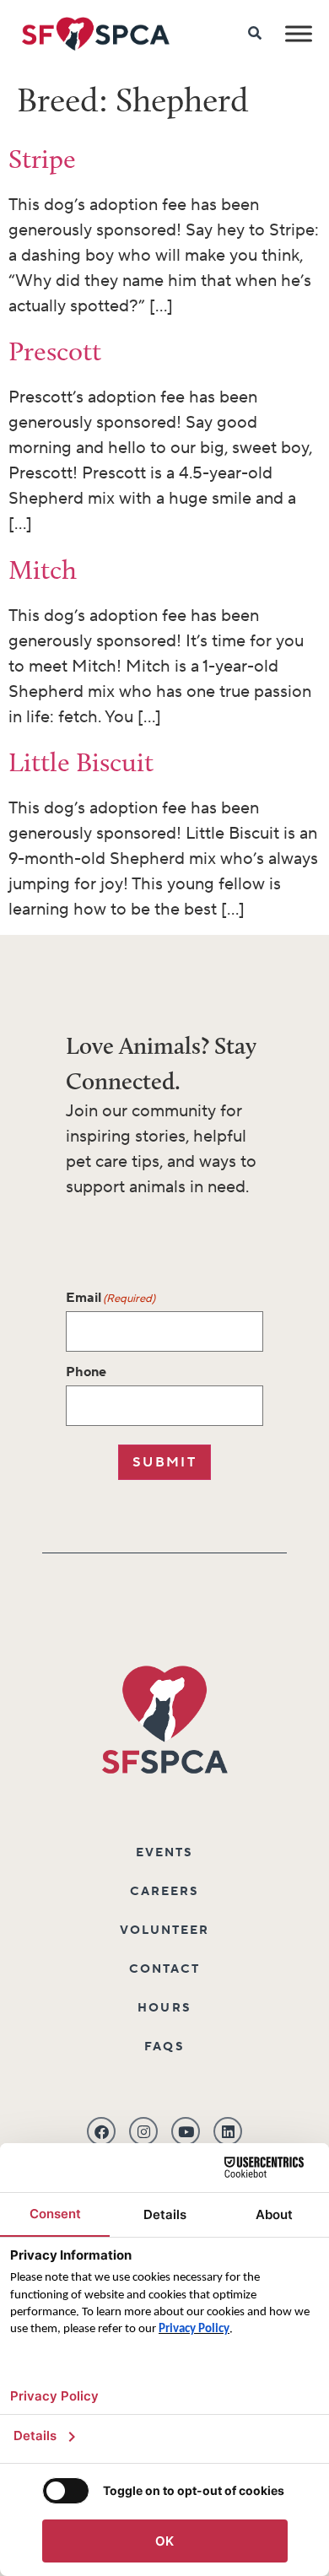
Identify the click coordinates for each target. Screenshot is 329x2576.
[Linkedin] (228, 2131)
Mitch (43, 570)
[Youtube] (186, 2131)
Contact (165, 1969)
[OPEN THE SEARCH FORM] (256, 34)
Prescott (55, 351)
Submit (164, 1462)
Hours (164, 2008)
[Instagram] (143, 2131)
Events (165, 1853)
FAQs (164, 2047)
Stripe (42, 159)
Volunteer (165, 1931)
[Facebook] (101, 2131)
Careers (165, 1892)
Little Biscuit (81, 762)
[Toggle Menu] (299, 33)
